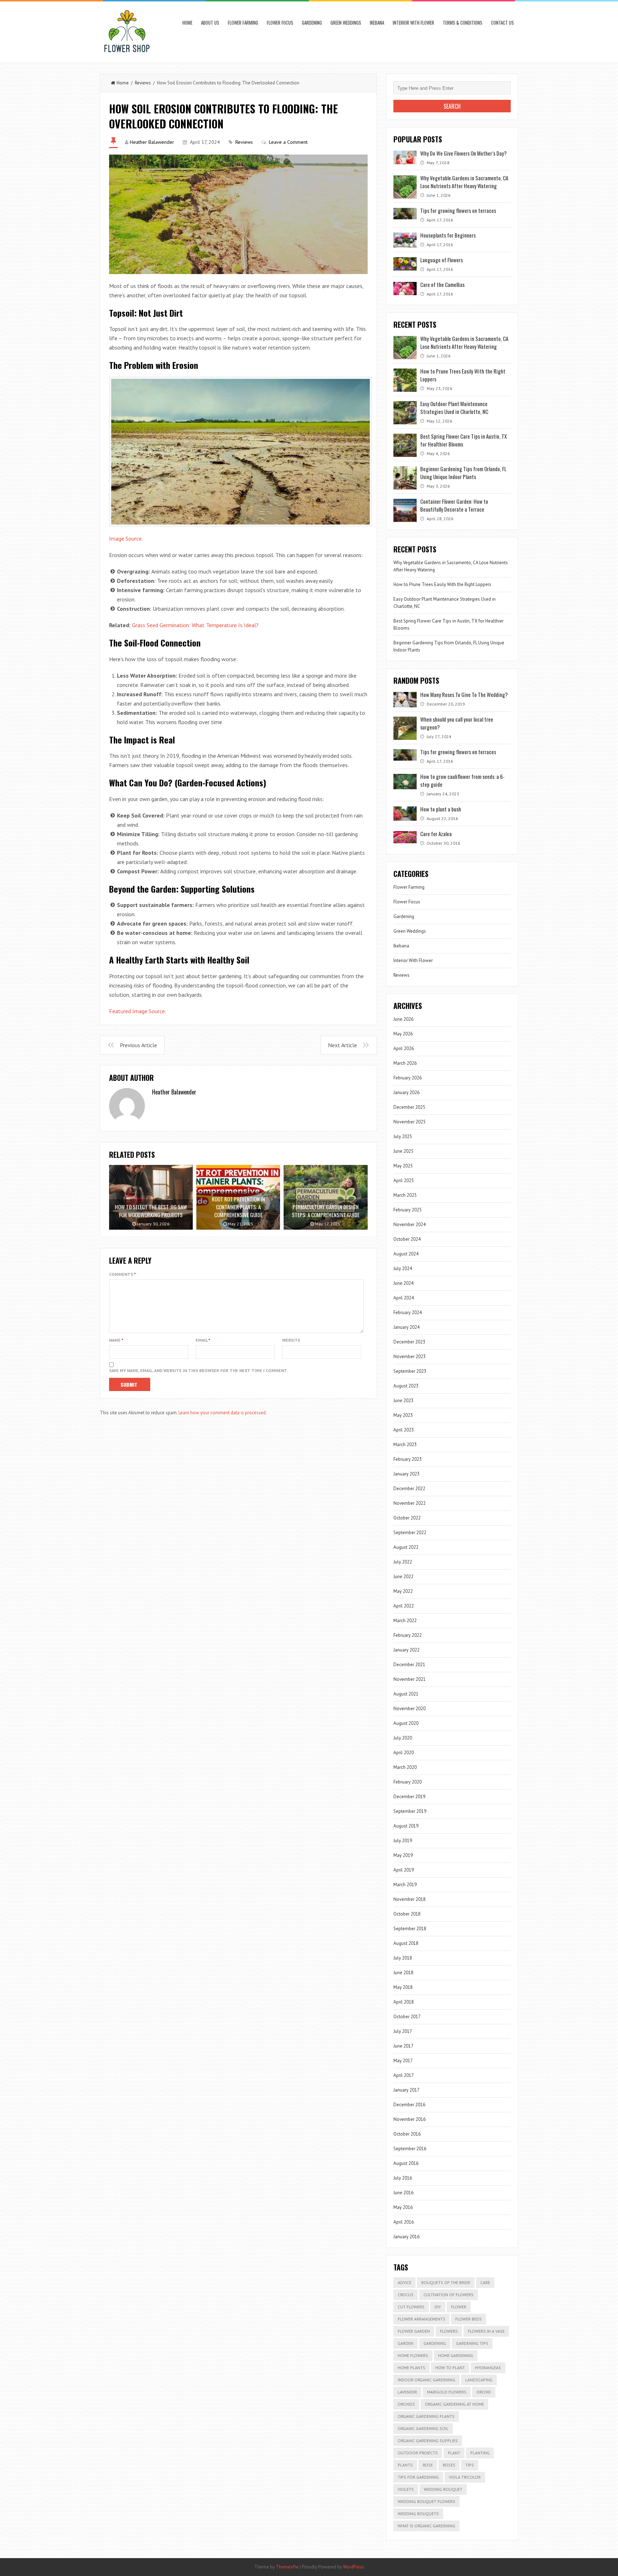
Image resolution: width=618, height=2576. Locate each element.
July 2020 (403, 1738)
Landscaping (479, 2380)
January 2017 (406, 2090)
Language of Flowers (442, 260)
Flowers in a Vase (486, 2331)
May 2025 (403, 1166)
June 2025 (403, 1151)
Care (485, 2282)
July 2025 (403, 1136)
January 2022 (406, 1650)
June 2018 (403, 1973)
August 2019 (406, 1826)
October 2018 (407, 1914)
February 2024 (408, 1313)
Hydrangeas (488, 2368)
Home (187, 23)
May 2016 (403, 2207)
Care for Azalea (436, 834)
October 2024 (407, 1239)
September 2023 (410, 1371)
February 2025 (408, 1210)
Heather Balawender (152, 142)
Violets (406, 2489)
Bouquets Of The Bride (446, 2282)
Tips (470, 2465)
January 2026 (406, 1092)
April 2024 (404, 1298)
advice (404, 2282)
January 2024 (406, 1327)
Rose (428, 2465)
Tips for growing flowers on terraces (458, 210)
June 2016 (403, 2193)
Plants (405, 2465)
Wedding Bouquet (443, 2489)
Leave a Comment (288, 142)
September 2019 (410, 1811)
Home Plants (411, 2368)
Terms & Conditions (463, 23)
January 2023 (406, 1474)
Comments (122, 1274)
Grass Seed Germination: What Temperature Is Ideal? (195, 625)
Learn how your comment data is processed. (223, 1413)
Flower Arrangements (421, 2319)
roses (449, 2465)
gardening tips (472, 2343)
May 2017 (403, 2061)
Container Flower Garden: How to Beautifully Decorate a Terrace (454, 505)
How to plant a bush (441, 809)
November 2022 (409, 1503)
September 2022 (410, 1533)
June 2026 (403, 1019)
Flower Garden (414, 2331)
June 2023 (403, 1401)
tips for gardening (418, 2477)
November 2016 (409, 2119)
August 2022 (406, 1547)
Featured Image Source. (138, 1011)
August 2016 (406, 2163)
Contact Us (502, 23)
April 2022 (404, 1606)
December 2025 (409, 1107)
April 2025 (404, 1180)
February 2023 (408, 1459)
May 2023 (403, 1415)
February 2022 (408, 1635)
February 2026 (408, 1078)
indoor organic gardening (426, 2380)
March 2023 (405, 1445)
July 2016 (403, 2178)
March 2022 (405, 1621)
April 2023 (404, 1430)
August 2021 (406, 1694)
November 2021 (409, 1679)
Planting (480, 2453)
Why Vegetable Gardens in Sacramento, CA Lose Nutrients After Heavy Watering (464, 182)
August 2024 (406, 1254)
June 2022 (403, 1577)
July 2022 (403, 1562)
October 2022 (407, 1518)
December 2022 (409, 1489)
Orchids (406, 2404)
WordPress (354, 2567)
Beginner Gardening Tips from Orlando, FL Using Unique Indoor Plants (463, 473)
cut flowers (411, 2307)
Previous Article (138, 1045)
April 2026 (404, 1048)
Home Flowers (413, 2355)
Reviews (143, 83)
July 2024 (403, 1269)
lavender (407, 2392)
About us (210, 23)
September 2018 (410, 1929)
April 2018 (404, 2002)
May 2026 (403, 1034)
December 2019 (409, 1797)
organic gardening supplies (428, 2441)
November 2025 (409, 1122)
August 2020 (406, 1723)
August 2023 (406, 1386)
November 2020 (409, 1709)
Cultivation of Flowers (448, 2295)
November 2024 (409, 1224)
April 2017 (404, 2075)
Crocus (406, 2295)
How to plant (450, 2368)
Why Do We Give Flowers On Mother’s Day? (463, 153)
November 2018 (409, 1899)
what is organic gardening (426, 2526)
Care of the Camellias (442, 284)
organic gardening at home (454, 2404)
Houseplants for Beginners (448, 235)
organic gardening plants (426, 2416)
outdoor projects (418, 2453)
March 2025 (405, 1195)
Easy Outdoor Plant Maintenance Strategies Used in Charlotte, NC (454, 408)
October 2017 (407, 2017)
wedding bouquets (418, 2514)
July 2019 (403, 1841)
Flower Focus (280, 23)
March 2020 (405, 1767)
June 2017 (403, 2046)
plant (454, 2453)
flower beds (469, 2319)
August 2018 (406, 1943)
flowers (449, 2331)
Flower (459, 2307)
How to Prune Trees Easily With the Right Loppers (442, 584)
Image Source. (126, 538)
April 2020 (404, 1753)
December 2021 (409, 1665)
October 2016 (407, 2134)
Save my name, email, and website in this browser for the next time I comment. (198, 1370)
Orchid (484, 2392)
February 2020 (408, 1782)
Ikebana (377, 23)
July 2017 (403, 2031)
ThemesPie (287, 2567)
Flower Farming (243, 23)
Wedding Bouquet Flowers (426, 2501)
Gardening (312, 23)
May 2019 (403, 1855)
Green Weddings (346, 23)
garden (406, 2343)
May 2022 (403, 1591)
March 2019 (405, 1885)
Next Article (342, 1045)
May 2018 (403, 1987)
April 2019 (404, 1870)
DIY (438, 2307)
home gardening (456, 2355)
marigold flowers (447, 2392)
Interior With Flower (413, 23)
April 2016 (404, 2222)
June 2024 (403, 1283)
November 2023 (409, 1357)
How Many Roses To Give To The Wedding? (464, 694)
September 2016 (410, 2149)
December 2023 (409, 1342)
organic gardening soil (423, 2428)
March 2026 (405, 1063)
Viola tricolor (465, 2477)
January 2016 (406, 2237)
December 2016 (409, 2105)
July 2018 (403, 1958)
